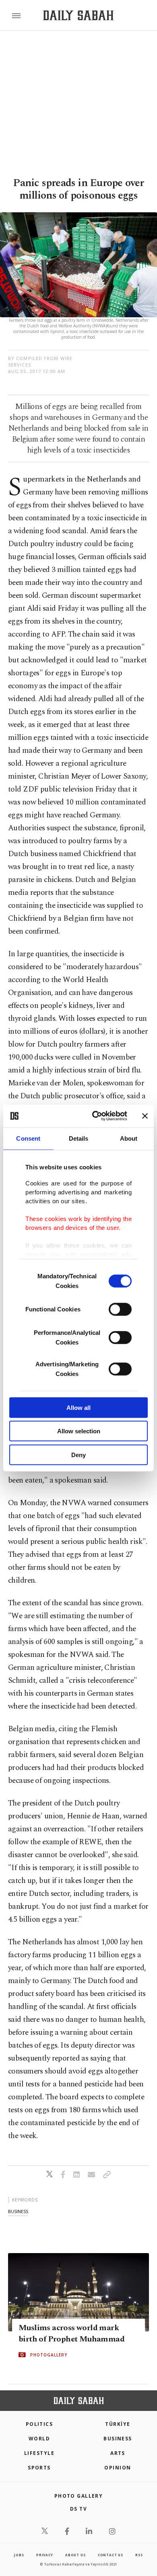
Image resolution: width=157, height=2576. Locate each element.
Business (118, 2439)
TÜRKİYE (118, 2424)
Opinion (118, 2468)
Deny (78, 1454)
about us (75, 2555)
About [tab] (129, 1138)
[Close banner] (145, 1116)
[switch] (120, 1309)
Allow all (78, 1407)
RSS (139, 2555)
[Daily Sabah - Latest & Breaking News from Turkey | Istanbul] (78, 16)
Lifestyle (39, 2453)
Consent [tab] (28, 1138)
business (18, 2211)
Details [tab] (79, 1138)
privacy (45, 2555)
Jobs (19, 2555)
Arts (118, 2453)
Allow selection (79, 1431)
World (39, 2439)
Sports (39, 2468)
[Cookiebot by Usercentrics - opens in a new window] (95, 1116)
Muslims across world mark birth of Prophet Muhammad (71, 2333)
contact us (111, 2555)
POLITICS (39, 2424)
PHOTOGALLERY (49, 2355)
